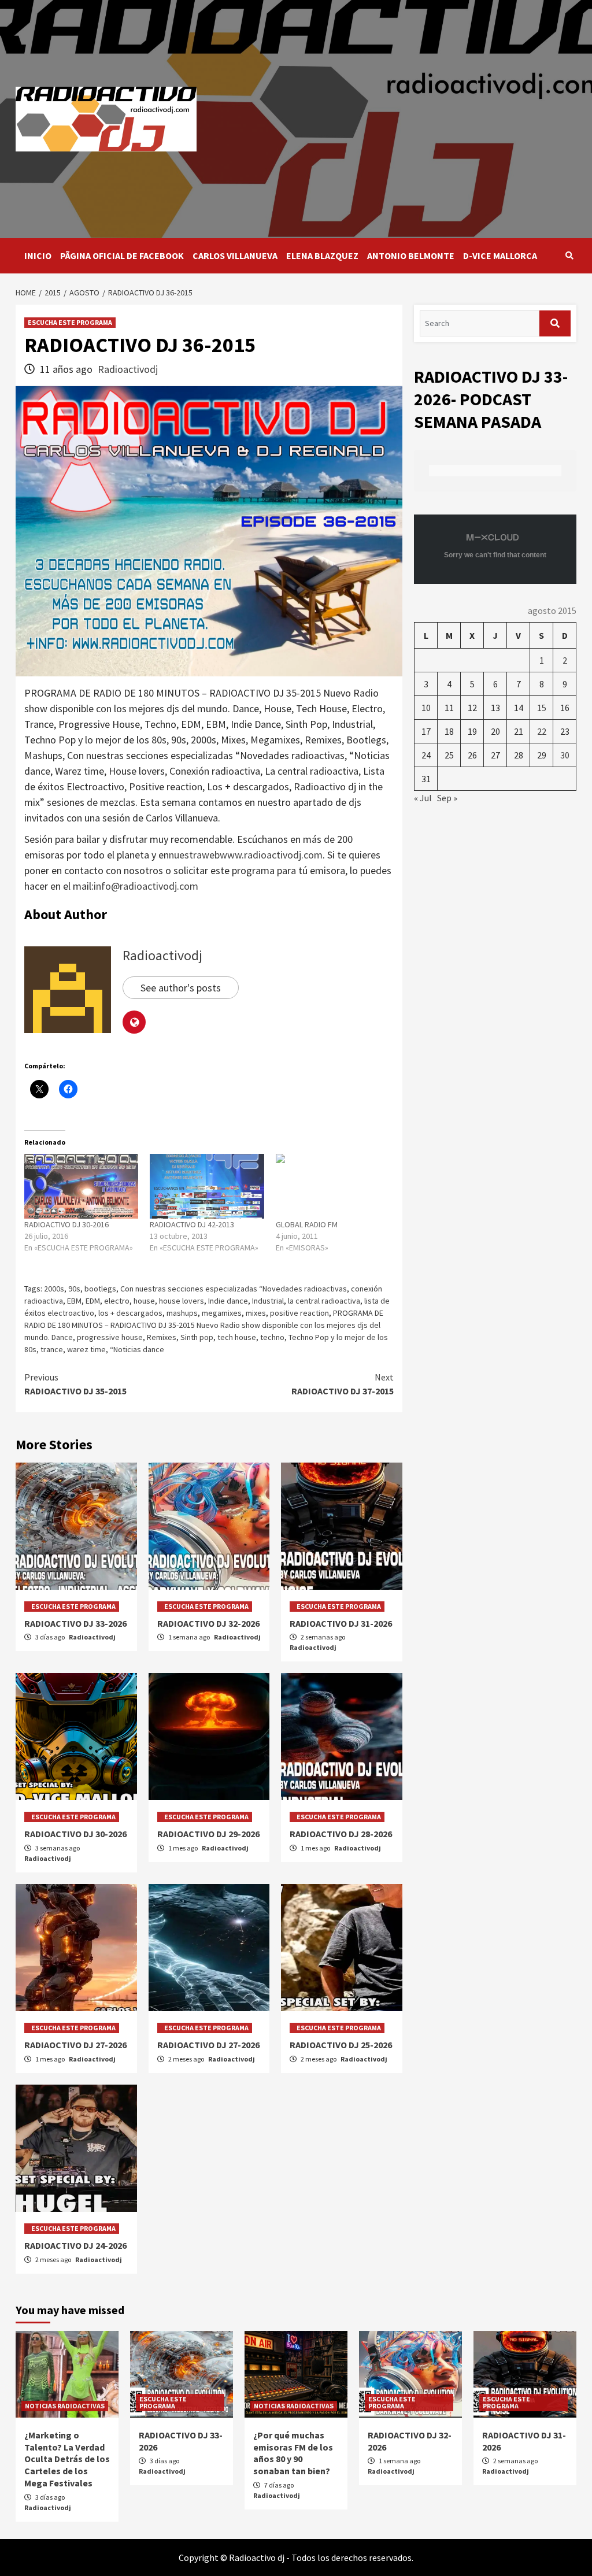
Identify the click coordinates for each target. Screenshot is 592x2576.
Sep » (447, 798)
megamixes (222, 1313)
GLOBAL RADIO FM (307, 1224)
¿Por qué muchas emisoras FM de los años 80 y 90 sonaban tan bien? (293, 2453)
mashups (182, 1313)
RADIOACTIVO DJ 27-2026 (208, 2045)
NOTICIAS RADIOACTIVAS (65, 2406)
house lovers (182, 1301)
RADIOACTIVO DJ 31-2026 (341, 1623)
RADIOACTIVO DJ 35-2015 (75, 1384)
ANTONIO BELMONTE (411, 256)
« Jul (423, 798)
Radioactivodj (128, 369)
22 (542, 731)
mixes (256, 1313)
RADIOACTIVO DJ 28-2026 (341, 1834)
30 (565, 755)
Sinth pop (197, 1337)
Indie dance (228, 1301)
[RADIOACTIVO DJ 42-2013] (207, 1187)
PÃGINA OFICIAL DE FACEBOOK (122, 256)
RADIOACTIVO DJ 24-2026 (75, 2245)
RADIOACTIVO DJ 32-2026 (208, 1623)
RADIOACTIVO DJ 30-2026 (75, 1834)
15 (542, 708)
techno (272, 1337)
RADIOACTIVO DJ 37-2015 (343, 1384)
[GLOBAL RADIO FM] (333, 1187)
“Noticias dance (137, 1349)
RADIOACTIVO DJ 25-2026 (341, 2045)
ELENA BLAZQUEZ (322, 256)
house (144, 1301)
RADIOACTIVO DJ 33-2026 (75, 1623)
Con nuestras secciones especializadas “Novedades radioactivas (234, 1289)
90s (74, 1289)
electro (117, 1301)
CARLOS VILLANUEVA (235, 256)
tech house (237, 1337)
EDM (93, 1301)
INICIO (38, 256)
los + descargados (130, 1313)
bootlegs (100, 1289)
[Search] (569, 256)
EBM (74, 1301)
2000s (54, 1289)
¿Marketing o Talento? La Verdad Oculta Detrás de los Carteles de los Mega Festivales (67, 2459)
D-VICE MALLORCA (500, 256)
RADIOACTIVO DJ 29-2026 (208, 1834)
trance (52, 1349)
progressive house (110, 1337)
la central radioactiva (324, 1301)
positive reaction (299, 1313)
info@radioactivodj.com (146, 886)
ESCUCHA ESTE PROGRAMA (70, 322)
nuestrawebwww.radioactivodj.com (246, 855)
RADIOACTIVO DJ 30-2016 (66, 1224)
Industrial (268, 1301)
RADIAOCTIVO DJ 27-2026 (75, 2045)
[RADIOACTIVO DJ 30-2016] (81, 1187)
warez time (86, 1349)
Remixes (162, 1337)
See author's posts (181, 988)
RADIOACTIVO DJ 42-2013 (192, 1224)
